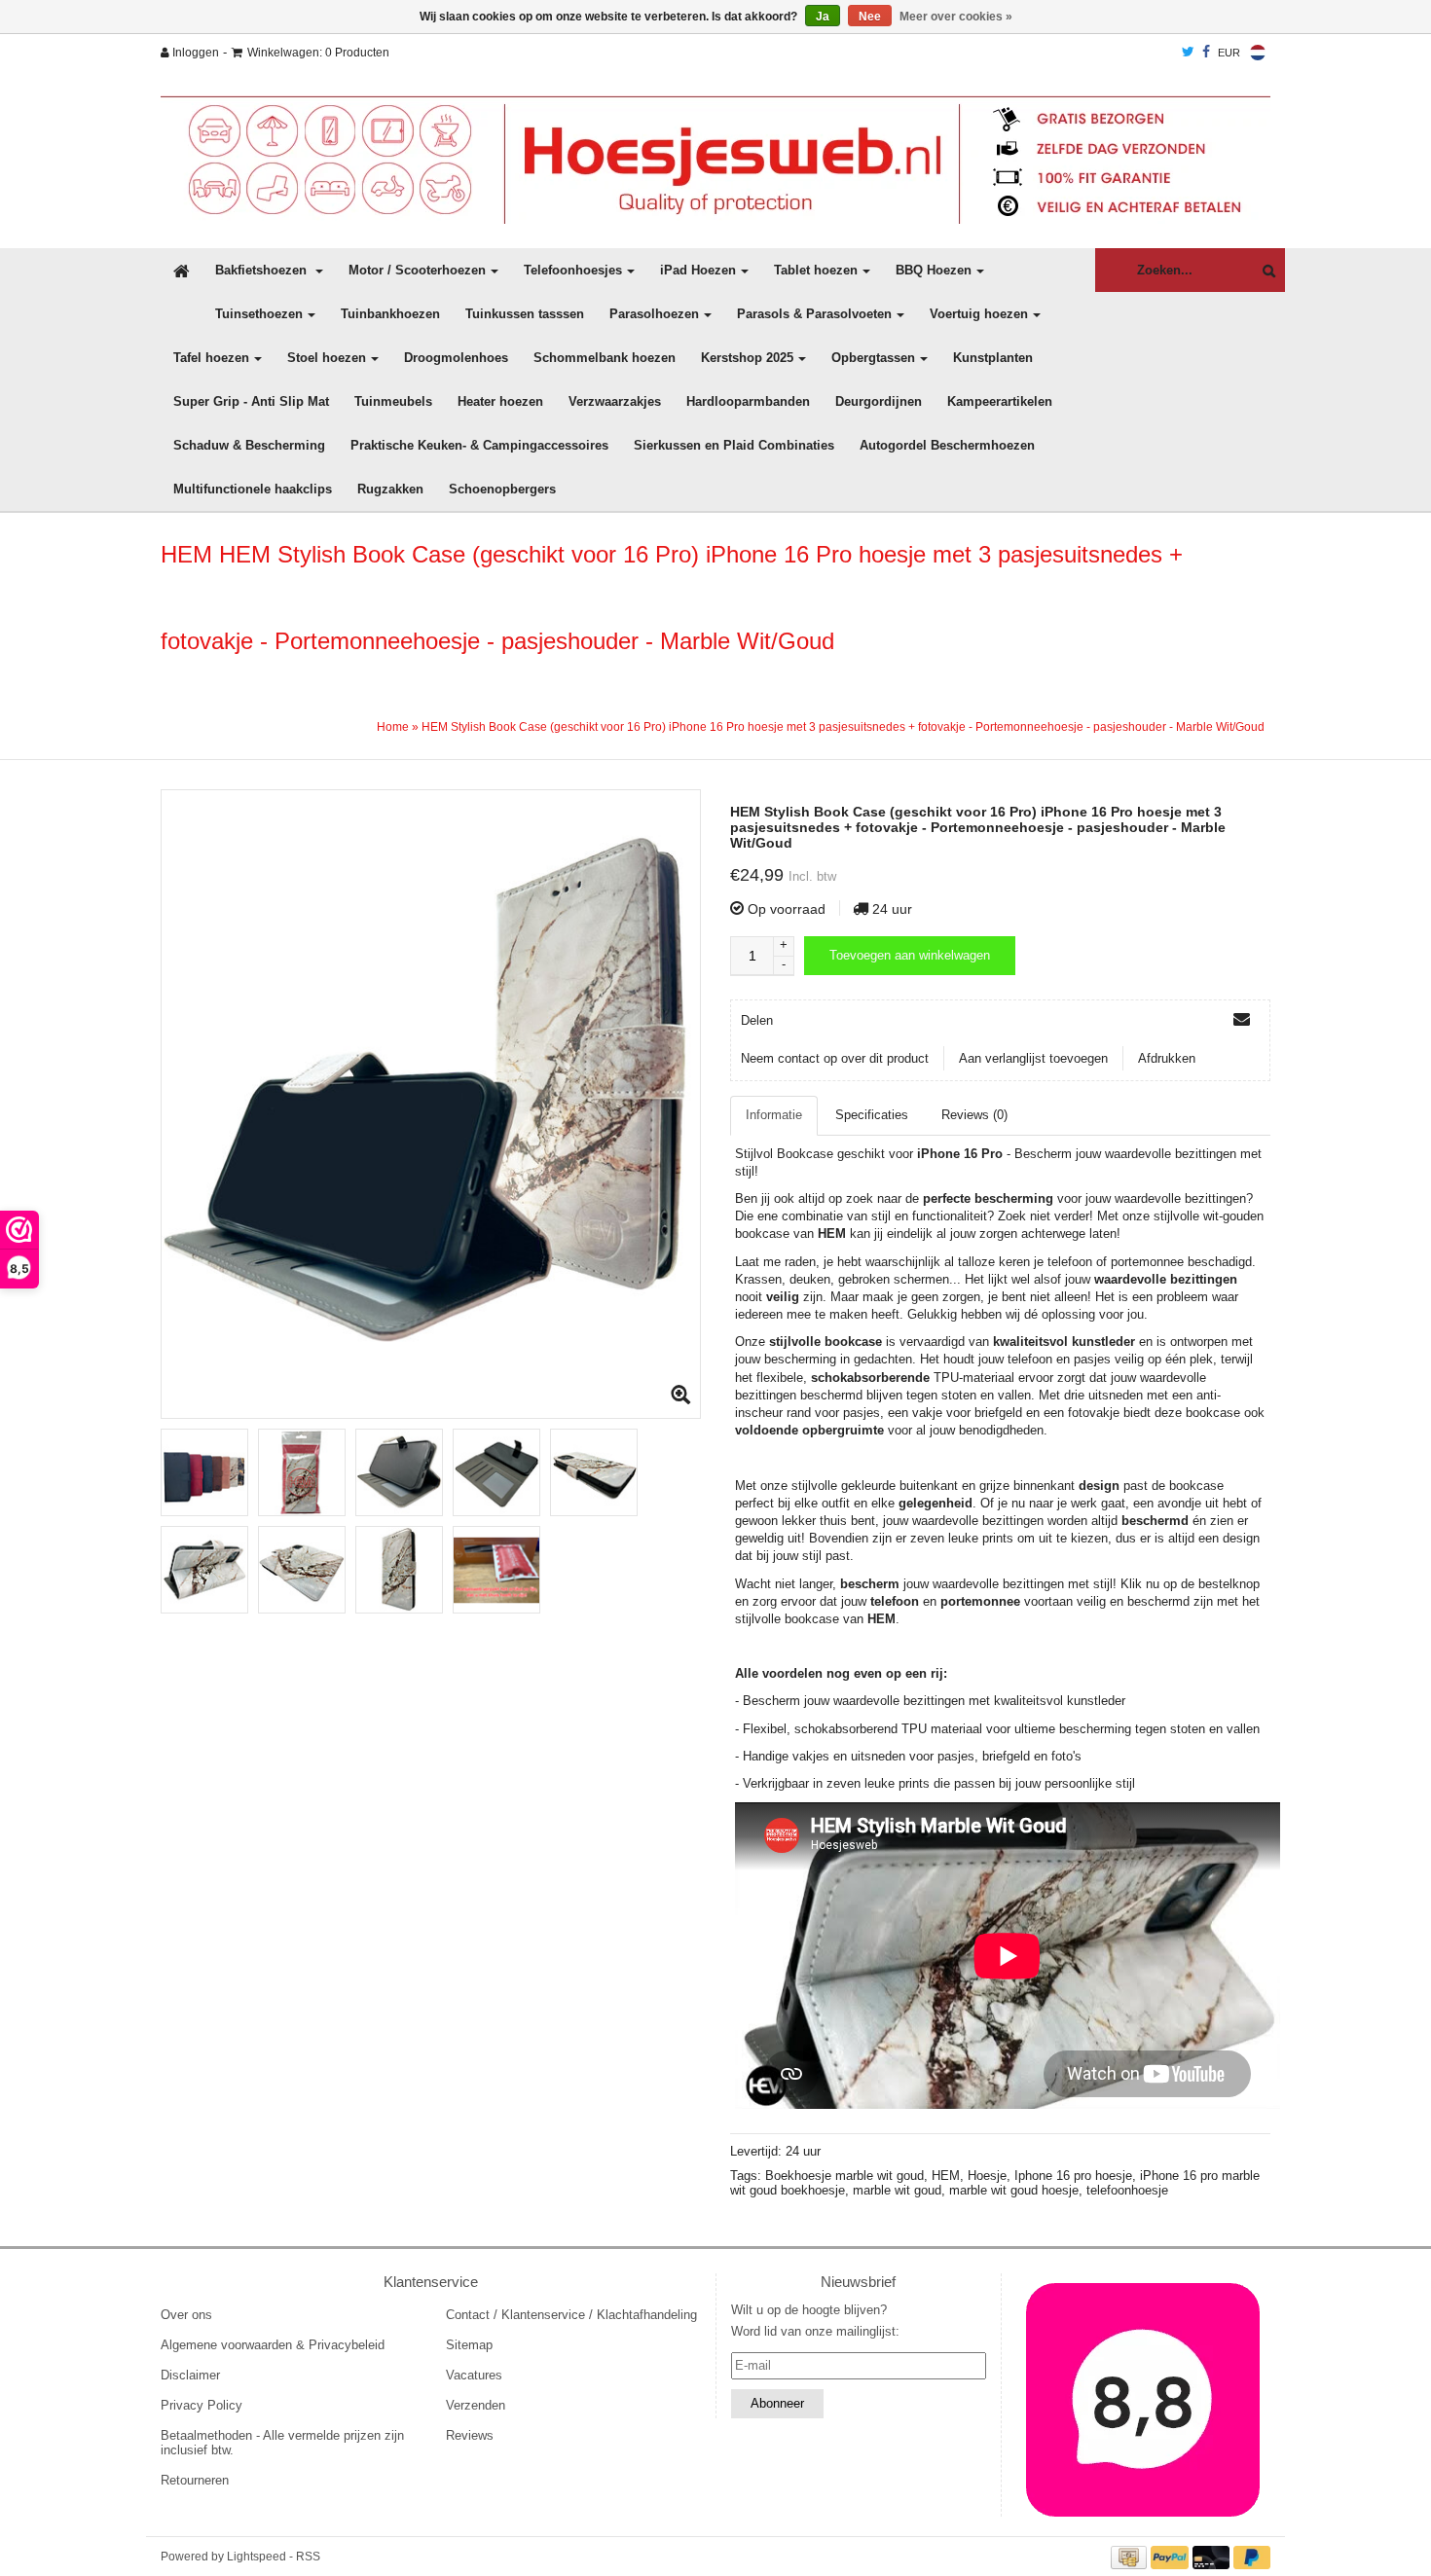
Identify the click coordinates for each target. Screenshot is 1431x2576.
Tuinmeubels (393, 401)
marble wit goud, (901, 2190)
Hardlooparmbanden (748, 401)
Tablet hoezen (816, 270)
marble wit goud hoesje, (1018, 2190)
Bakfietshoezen (263, 270)
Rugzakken (390, 489)
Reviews (470, 2435)
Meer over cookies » (956, 17)
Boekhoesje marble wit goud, (848, 2176)
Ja (823, 17)
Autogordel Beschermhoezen (947, 445)
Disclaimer (190, 2375)
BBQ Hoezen (934, 270)
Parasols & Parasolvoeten (814, 314)
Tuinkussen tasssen (525, 314)
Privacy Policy (202, 2405)
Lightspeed (257, 2557)
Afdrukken (1167, 1058)
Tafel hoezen (211, 358)
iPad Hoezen (698, 270)
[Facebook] (1206, 53)
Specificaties (872, 1115)
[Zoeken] (1264, 271)
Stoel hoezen (327, 358)
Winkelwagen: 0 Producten (318, 53)
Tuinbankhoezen (390, 314)
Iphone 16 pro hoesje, (1077, 2176)
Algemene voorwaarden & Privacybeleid (273, 2345)
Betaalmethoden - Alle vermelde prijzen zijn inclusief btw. (282, 2443)
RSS (308, 2557)
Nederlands (1258, 53)
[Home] (715, 160)
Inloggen (194, 53)
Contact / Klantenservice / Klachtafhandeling (571, 2315)
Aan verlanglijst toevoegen (1033, 1058)
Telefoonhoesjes (573, 270)
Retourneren (195, 2480)
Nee (870, 17)
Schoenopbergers (502, 489)
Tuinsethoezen (259, 314)
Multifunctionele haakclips (253, 489)
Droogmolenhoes (456, 358)
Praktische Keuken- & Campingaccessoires (479, 445)
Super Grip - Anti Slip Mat (251, 401)
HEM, (950, 2176)
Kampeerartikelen (1000, 401)
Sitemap (469, 2345)
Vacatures (474, 2375)
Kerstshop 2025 (747, 358)
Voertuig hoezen (979, 314)
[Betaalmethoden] (1131, 2556)
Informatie (774, 1115)
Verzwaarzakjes (615, 401)
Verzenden (476, 2405)
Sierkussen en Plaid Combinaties (734, 445)
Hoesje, (991, 2176)
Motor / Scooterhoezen (417, 270)
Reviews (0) (974, 1115)
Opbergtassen (873, 358)
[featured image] (1144, 2400)
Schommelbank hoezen (605, 358)
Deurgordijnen (879, 401)
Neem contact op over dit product (835, 1058)
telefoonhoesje (1127, 2190)
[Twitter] (1188, 53)
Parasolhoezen (654, 314)
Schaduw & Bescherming (249, 445)
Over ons (186, 2315)
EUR (1229, 53)
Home (393, 727)
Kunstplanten (993, 358)
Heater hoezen (500, 401)
